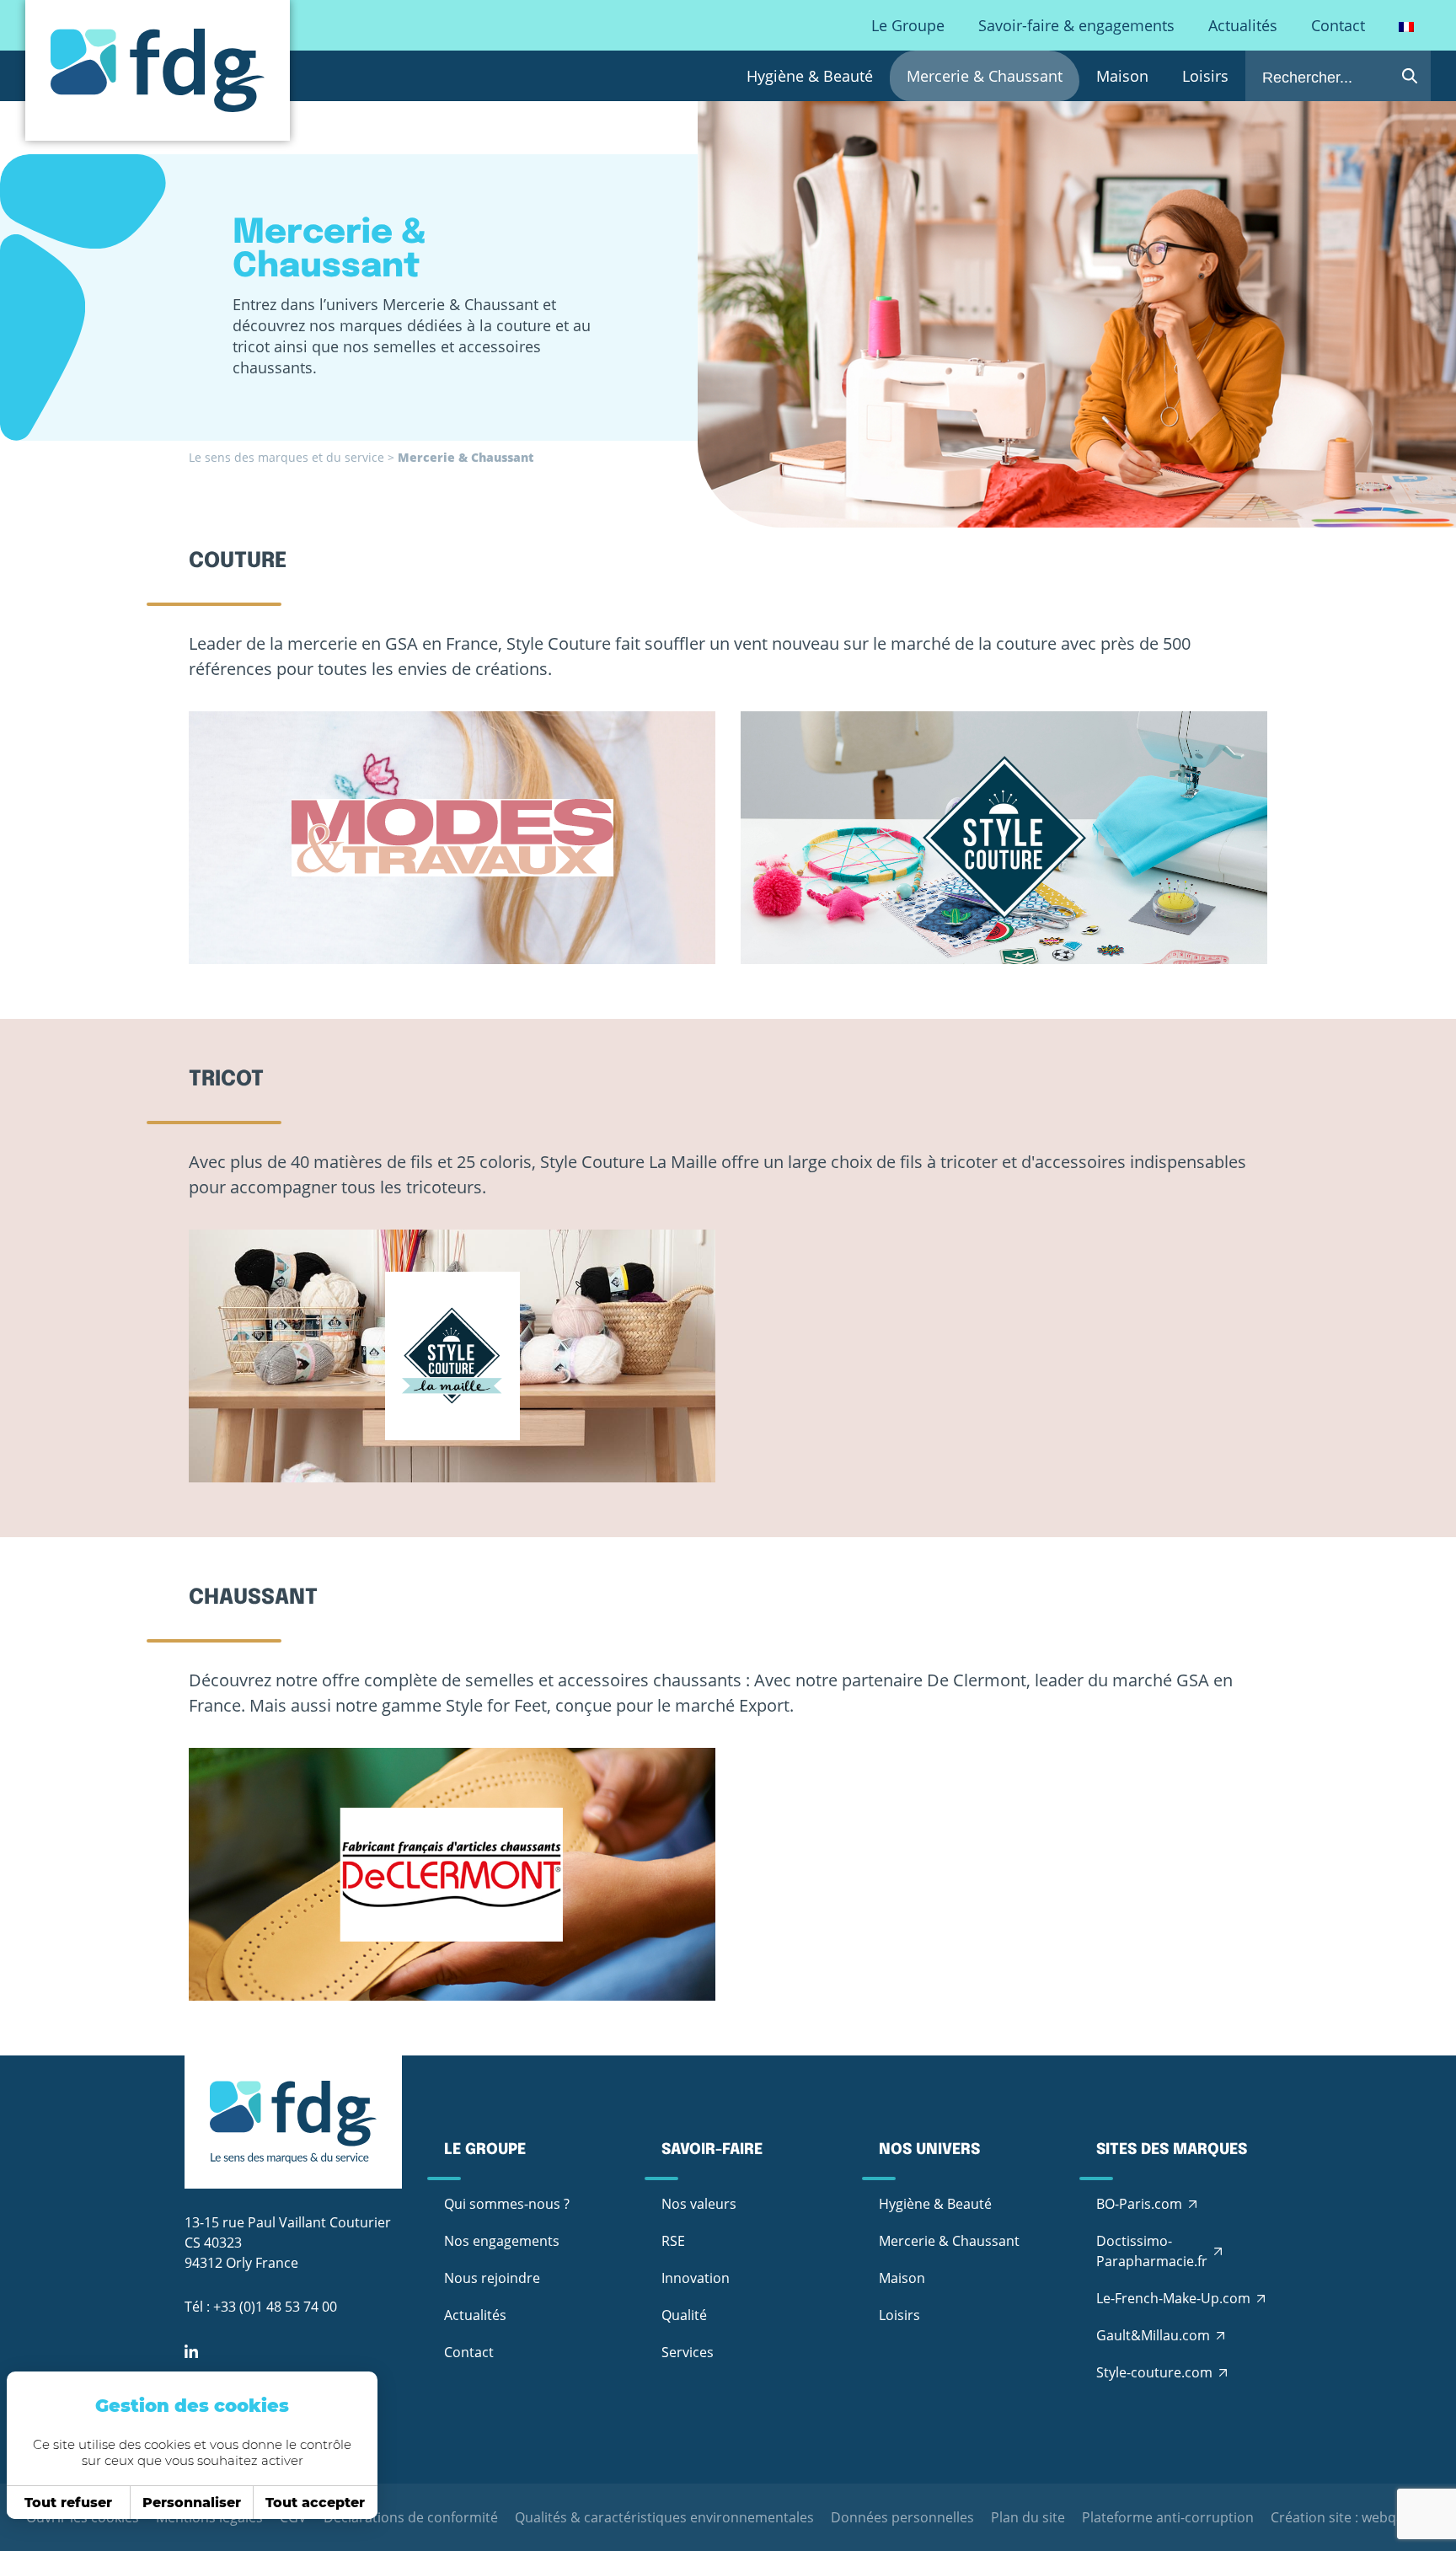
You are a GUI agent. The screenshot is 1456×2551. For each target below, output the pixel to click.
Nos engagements (502, 2241)
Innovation (696, 2278)
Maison (1122, 76)
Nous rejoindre (492, 2278)
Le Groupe (908, 25)
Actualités (1243, 25)
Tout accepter (315, 2503)
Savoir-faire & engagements (1076, 25)
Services (688, 2352)
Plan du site (1028, 2517)
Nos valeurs (699, 2204)
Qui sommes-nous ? (507, 2204)
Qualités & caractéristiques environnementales (664, 2517)
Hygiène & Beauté (810, 76)
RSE (673, 2241)
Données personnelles (902, 2517)
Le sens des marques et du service (286, 457)
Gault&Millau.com (1153, 2335)
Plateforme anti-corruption (1168, 2517)
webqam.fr (1396, 2517)
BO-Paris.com (1139, 2204)
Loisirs (1205, 76)
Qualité (684, 2315)
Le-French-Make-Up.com (1173, 2298)
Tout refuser (68, 2503)
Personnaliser (192, 2503)
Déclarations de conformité (411, 2517)
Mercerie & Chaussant (985, 76)
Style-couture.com (1154, 2372)
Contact (1338, 25)
